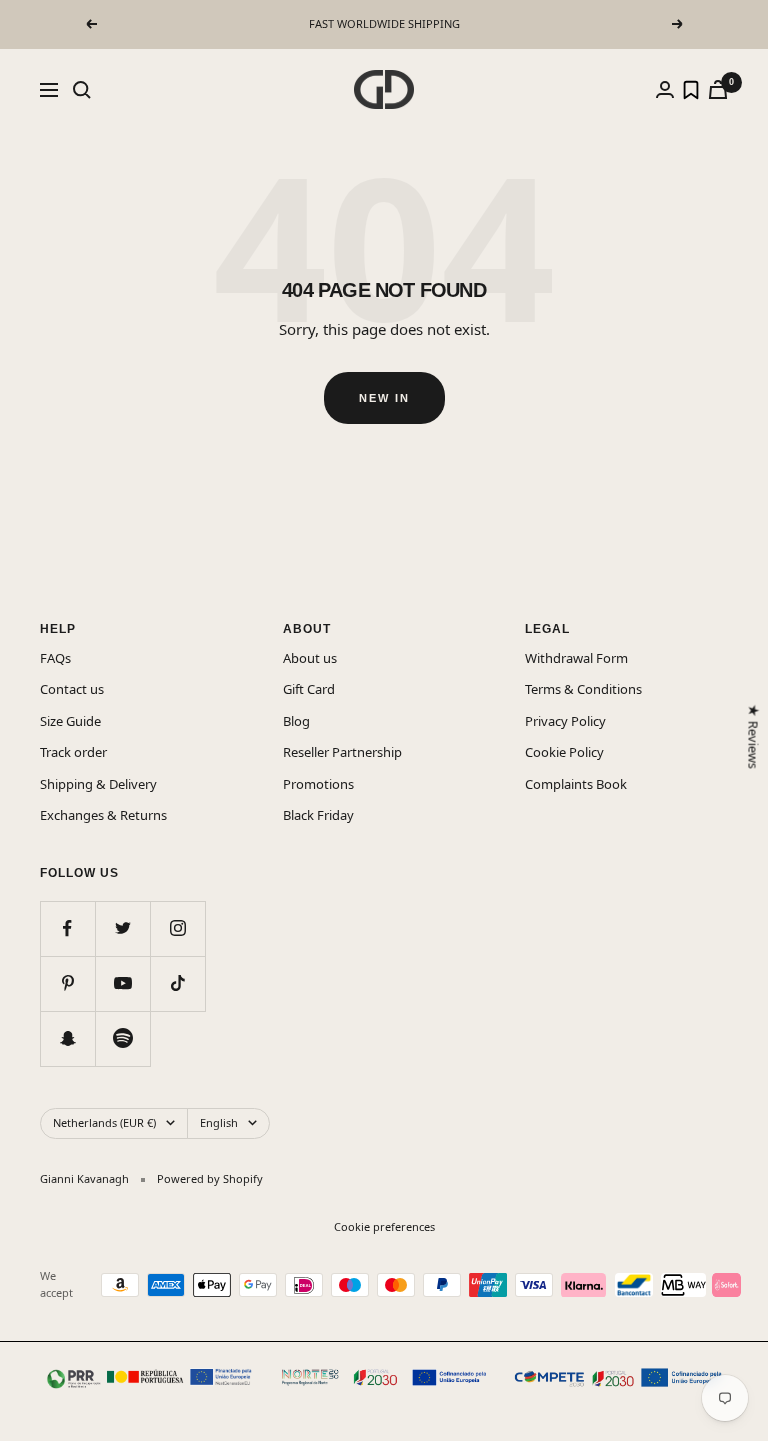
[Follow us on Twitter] (122, 928)
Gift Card (309, 689)
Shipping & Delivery (98, 784)
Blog (296, 721)
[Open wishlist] (691, 90)
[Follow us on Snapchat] (67, 1038)
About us (310, 658)
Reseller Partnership (342, 752)
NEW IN (384, 398)
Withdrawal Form (576, 658)
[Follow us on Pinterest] (67, 983)
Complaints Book (576, 784)
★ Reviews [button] (753, 735)
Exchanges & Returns (103, 815)
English (219, 1122)
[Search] (82, 90)
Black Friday (318, 815)
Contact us (72, 689)
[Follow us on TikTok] (177, 983)
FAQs (55, 658)
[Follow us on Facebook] (67, 928)
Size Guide (70, 721)
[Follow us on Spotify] (122, 1038)
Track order (73, 752)
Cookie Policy (564, 752)
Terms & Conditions (583, 689)
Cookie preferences (384, 1226)
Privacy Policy (565, 721)
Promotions (318, 784)
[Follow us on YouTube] (122, 983)
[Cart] (718, 89)
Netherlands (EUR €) (104, 1122)
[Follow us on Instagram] (177, 928)
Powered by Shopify (210, 1178)
